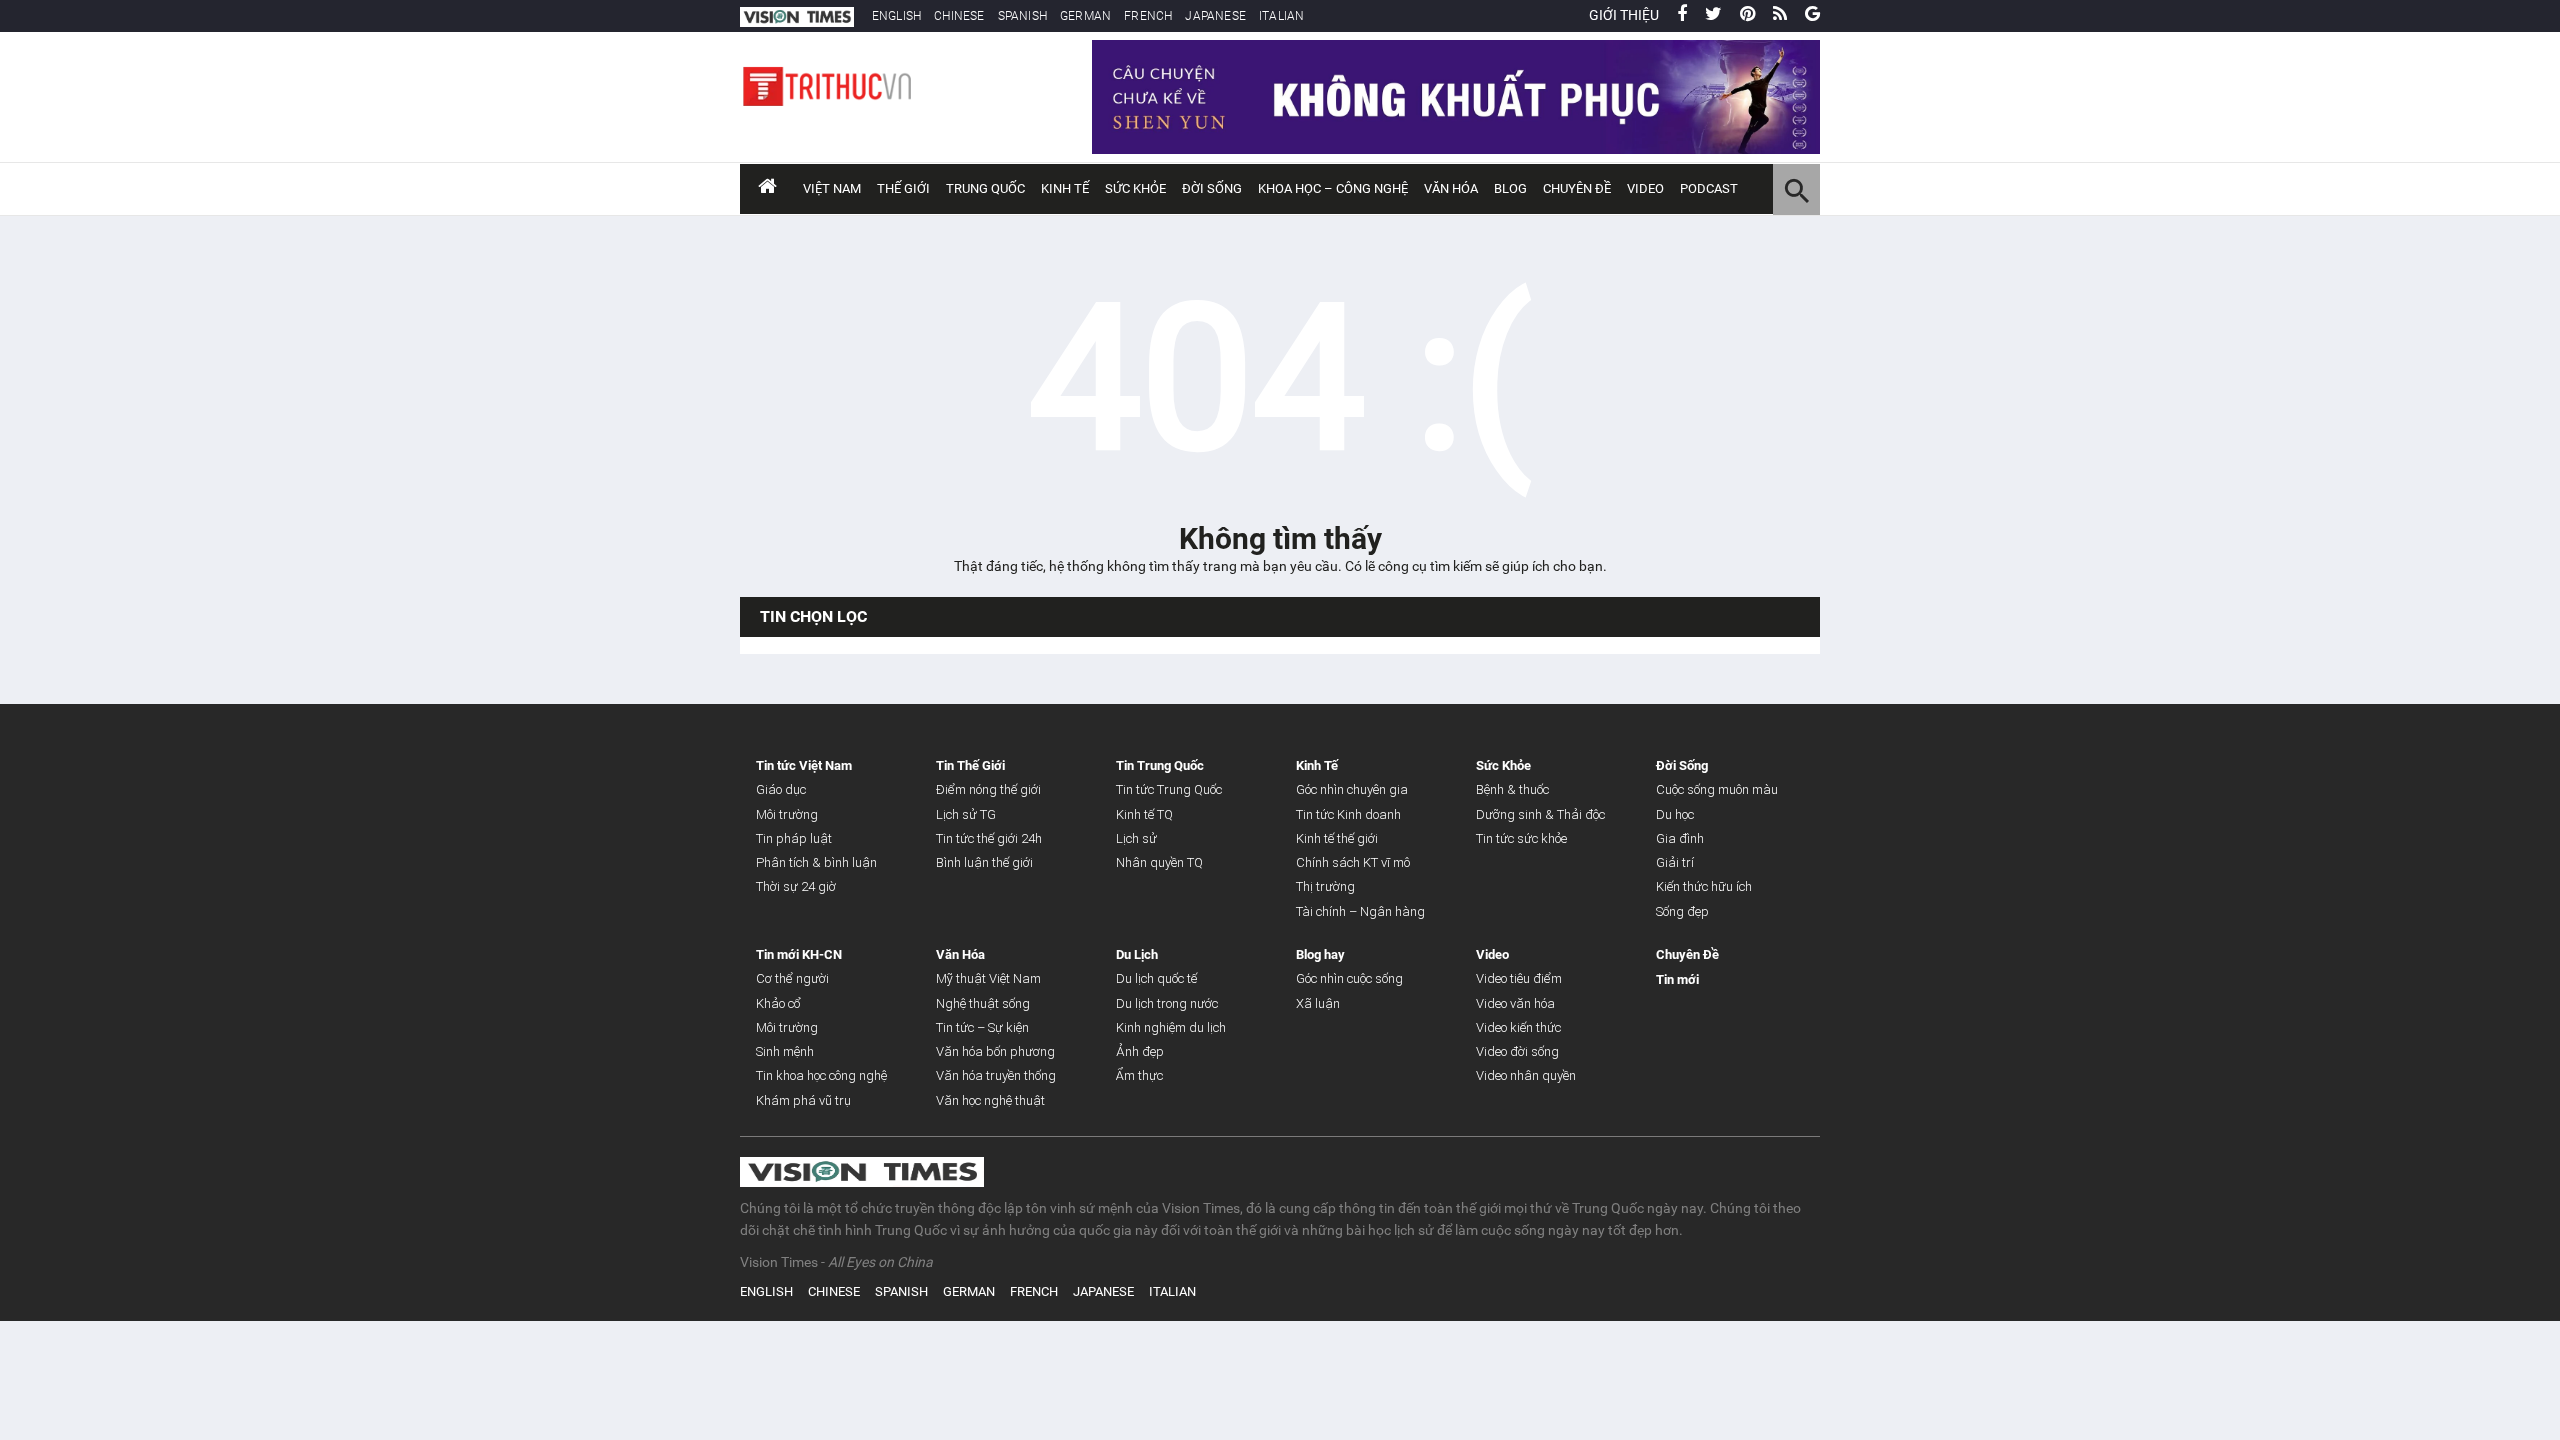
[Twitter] (1713, 15)
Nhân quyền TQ (1159, 862)
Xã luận (1318, 1003)
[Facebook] (1682, 15)
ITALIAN (1281, 16)
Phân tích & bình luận (816, 862)
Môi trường (787, 814)
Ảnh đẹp (1140, 1051)
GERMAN (1085, 16)
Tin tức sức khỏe (1521, 838)
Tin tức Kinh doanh (1348, 814)
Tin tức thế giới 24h (989, 838)
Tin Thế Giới (970, 765)
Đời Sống (1212, 188)
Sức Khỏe (1135, 188)
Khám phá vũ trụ (803, 1100)
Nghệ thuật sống (983, 1003)
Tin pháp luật (794, 838)
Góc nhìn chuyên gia (1352, 789)
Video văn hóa (1515, 1003)
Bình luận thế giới (984, 862)
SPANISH (1022, 16)
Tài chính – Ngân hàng (1360, 911)
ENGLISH (896, 16)
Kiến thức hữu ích (1704, 886)
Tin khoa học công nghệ (821, 1075)
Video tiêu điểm (1519, 978)
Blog (1510, 188)
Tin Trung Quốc (1160, 765)
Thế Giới (903, 188)
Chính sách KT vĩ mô (1353, 862)
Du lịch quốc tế (1156, 978)
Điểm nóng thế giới (988, 789)
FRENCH (1148, 16)
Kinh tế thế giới (1337, 838)
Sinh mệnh (785, 1051)
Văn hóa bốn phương (995, 1051)
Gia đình (1680, 838)
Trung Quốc (985, 188)
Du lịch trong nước (1167, 1003)
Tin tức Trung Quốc (1169, 789)
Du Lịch (1137, 954)
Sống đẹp (1682, 911)
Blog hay (1320, 954)
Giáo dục (781, 789)
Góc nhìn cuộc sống (1349, 978)
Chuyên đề (1577, 188)
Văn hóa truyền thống (996, 1075)
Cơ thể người (792, 978)
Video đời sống (1517, 1051)
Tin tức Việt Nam (804, 765)
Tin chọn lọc (813, 616)
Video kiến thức (1518, 1027)
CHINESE (959, 16)
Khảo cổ (778, 1003)
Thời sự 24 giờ (796, 886)
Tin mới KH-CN (799, 954)
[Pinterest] (1747, 15)
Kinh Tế (1065, 188)
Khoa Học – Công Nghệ (1333, 188)
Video (1645, 188)
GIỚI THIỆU (1624, 15)
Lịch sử (1136, 838)
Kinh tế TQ (1144, 814)
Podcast (1709, 188)
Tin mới (1677, 979)
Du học (1675, 814)
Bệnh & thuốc (1512, 789)
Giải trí (1675, 862)
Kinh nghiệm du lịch (1171, 1027)
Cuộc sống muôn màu (1717, 789)
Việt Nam (832, 188)
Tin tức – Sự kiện (982, 1027)
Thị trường (1325, 886)
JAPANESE (1215, 16)
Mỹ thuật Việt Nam (988, 978)
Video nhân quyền (1526, 1075)
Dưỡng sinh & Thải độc (1540, 814)
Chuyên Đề (1687, 954)
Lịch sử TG (966, 814)
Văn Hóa (1451, 188)
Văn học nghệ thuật (990, 1100)
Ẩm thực (1139, 1075)
